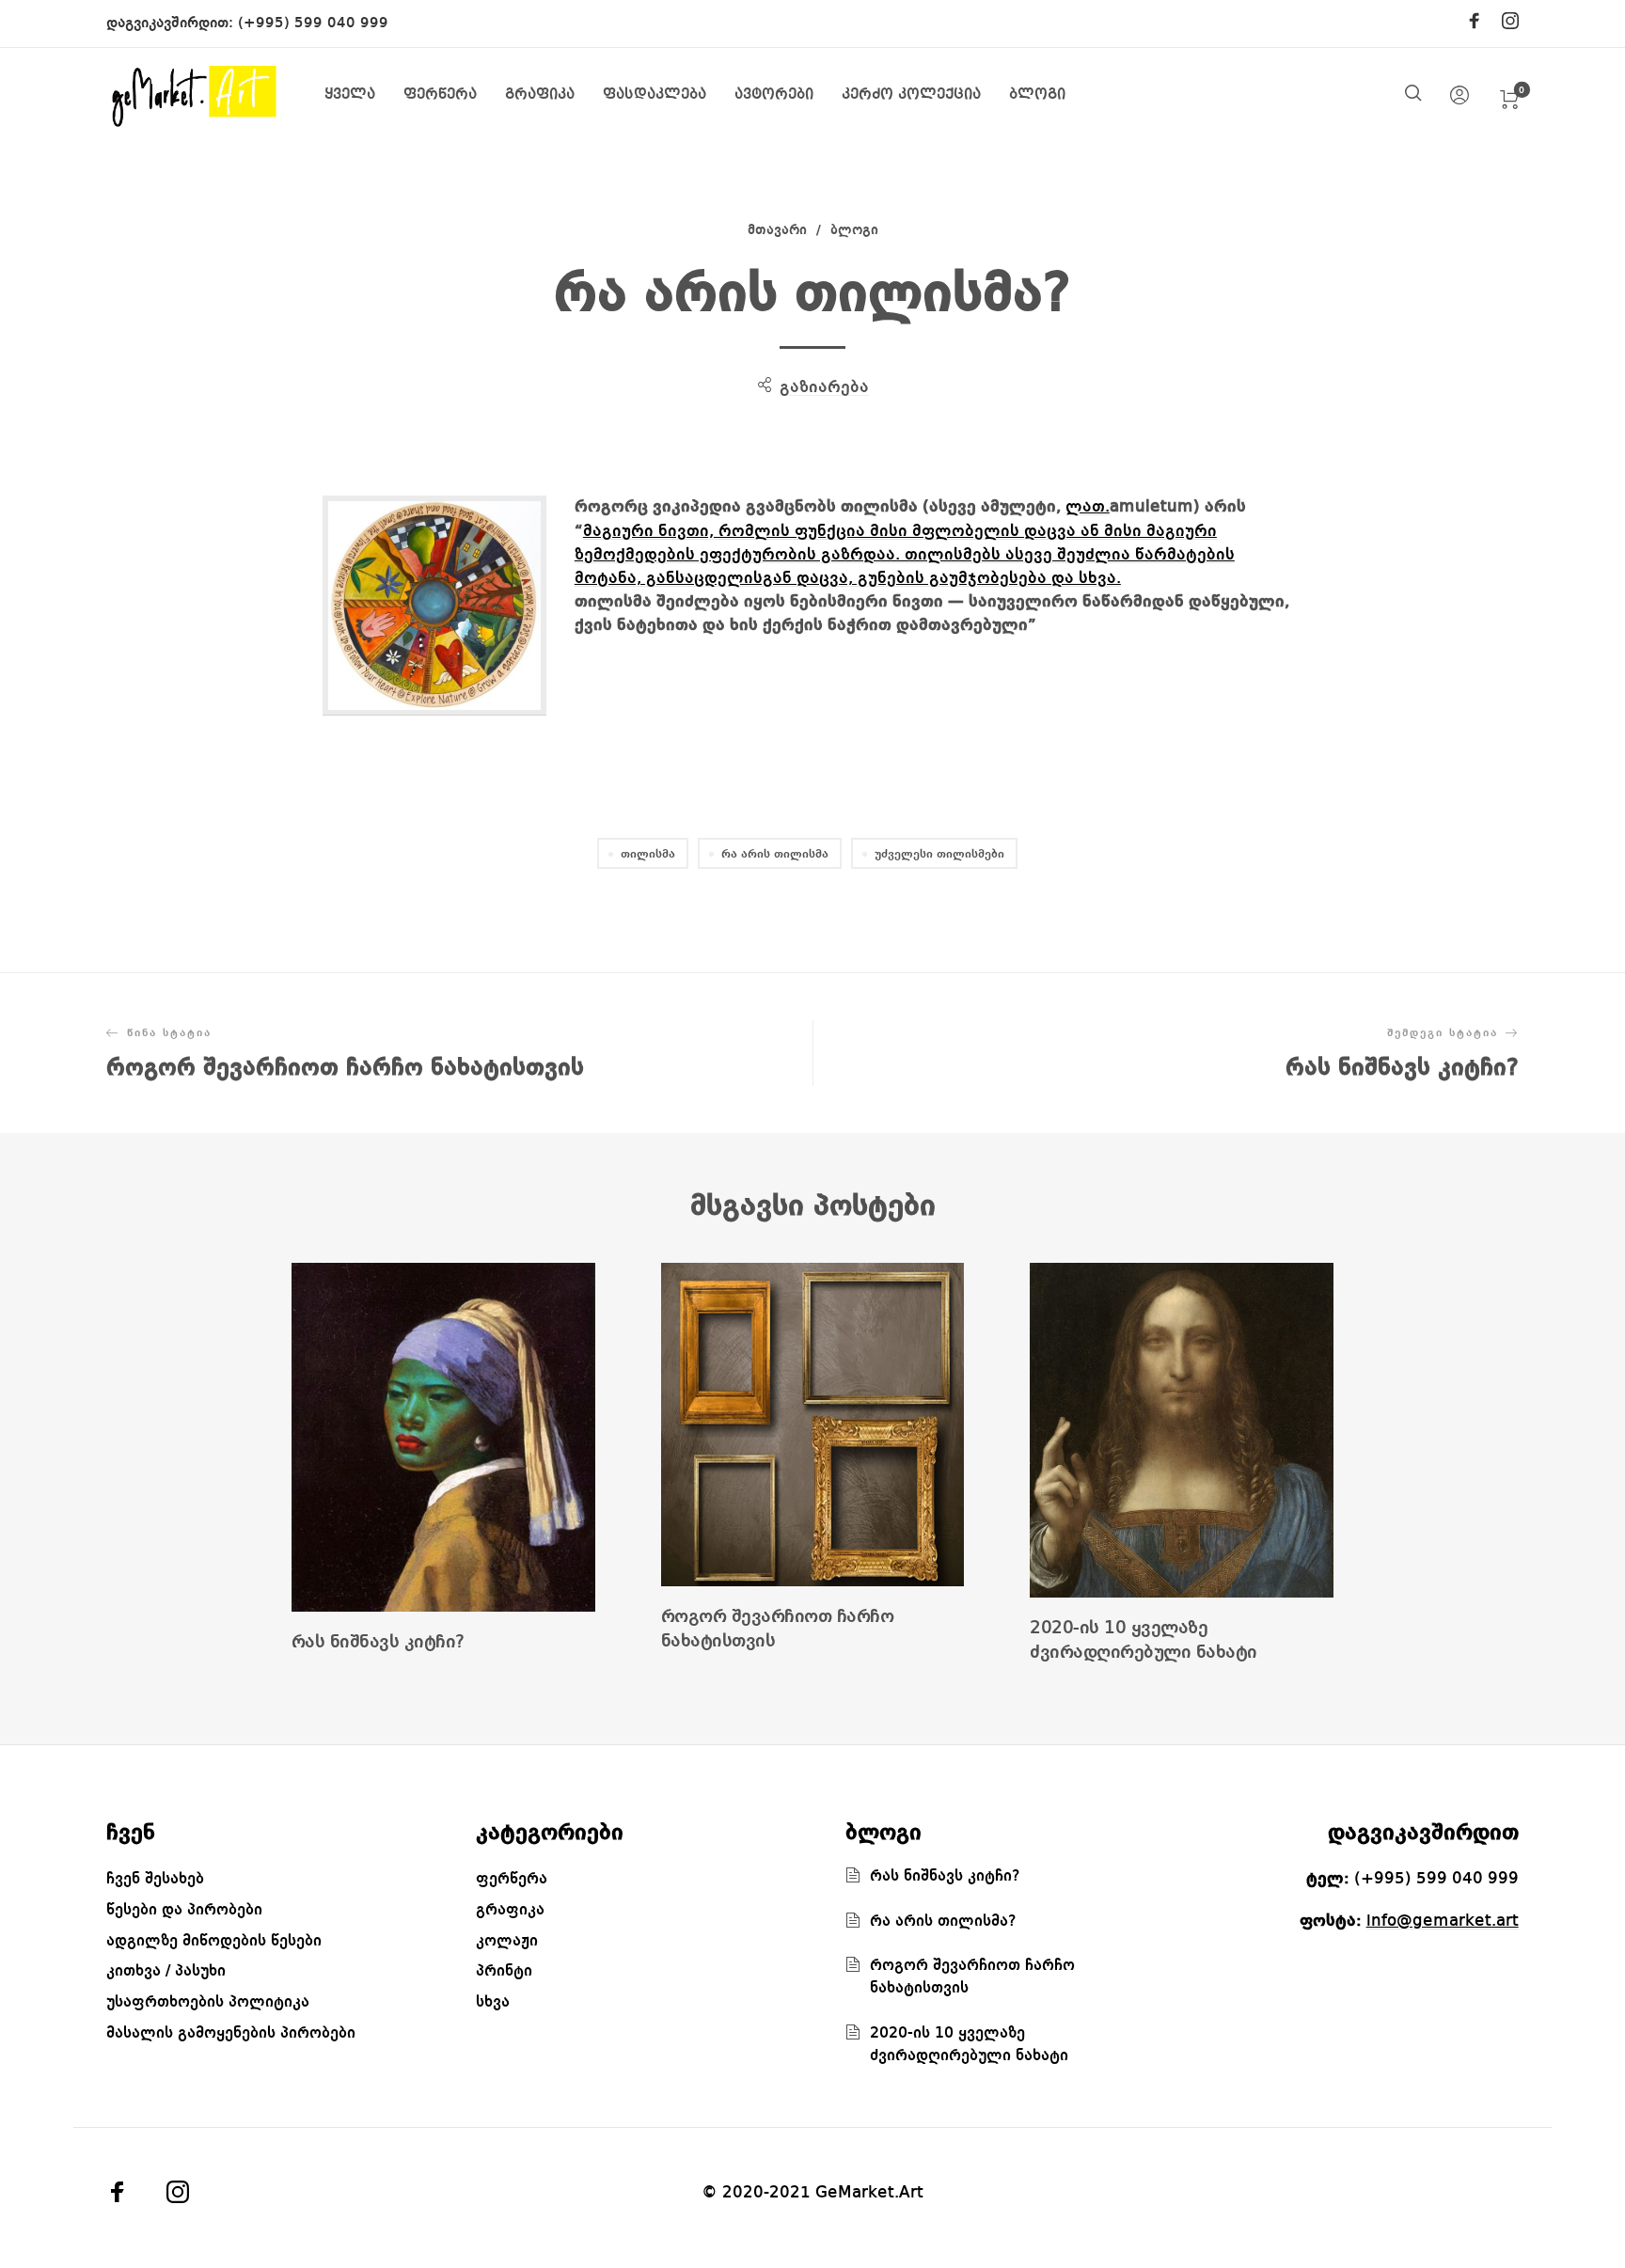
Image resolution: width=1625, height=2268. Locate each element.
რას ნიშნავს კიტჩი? (378, 1643)
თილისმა (648, 854)
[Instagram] (1510, 23)
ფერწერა (512, 1879)
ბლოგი (854, 231)
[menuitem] (364, 95)
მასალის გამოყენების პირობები (231, 2033)
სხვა (493, 2002)
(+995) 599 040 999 (313, 24)
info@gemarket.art (1443, 1921)
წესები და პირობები (184, 1910)
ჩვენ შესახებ (155, 1879)
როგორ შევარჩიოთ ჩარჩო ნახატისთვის (778, 1630)
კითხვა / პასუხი (166, 1971)
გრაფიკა (510, 1910)
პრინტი (504, 1971)
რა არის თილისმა (775, 854)
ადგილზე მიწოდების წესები (214, 1941)
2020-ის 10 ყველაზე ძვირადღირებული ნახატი (1144, 1641)
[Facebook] (1475, 23)
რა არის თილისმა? (943, 1921)
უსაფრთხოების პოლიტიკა (208, 2002)
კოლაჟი (507, 1941)
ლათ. (1088, 507)
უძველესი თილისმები (939, 854)
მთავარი (777, 231)
